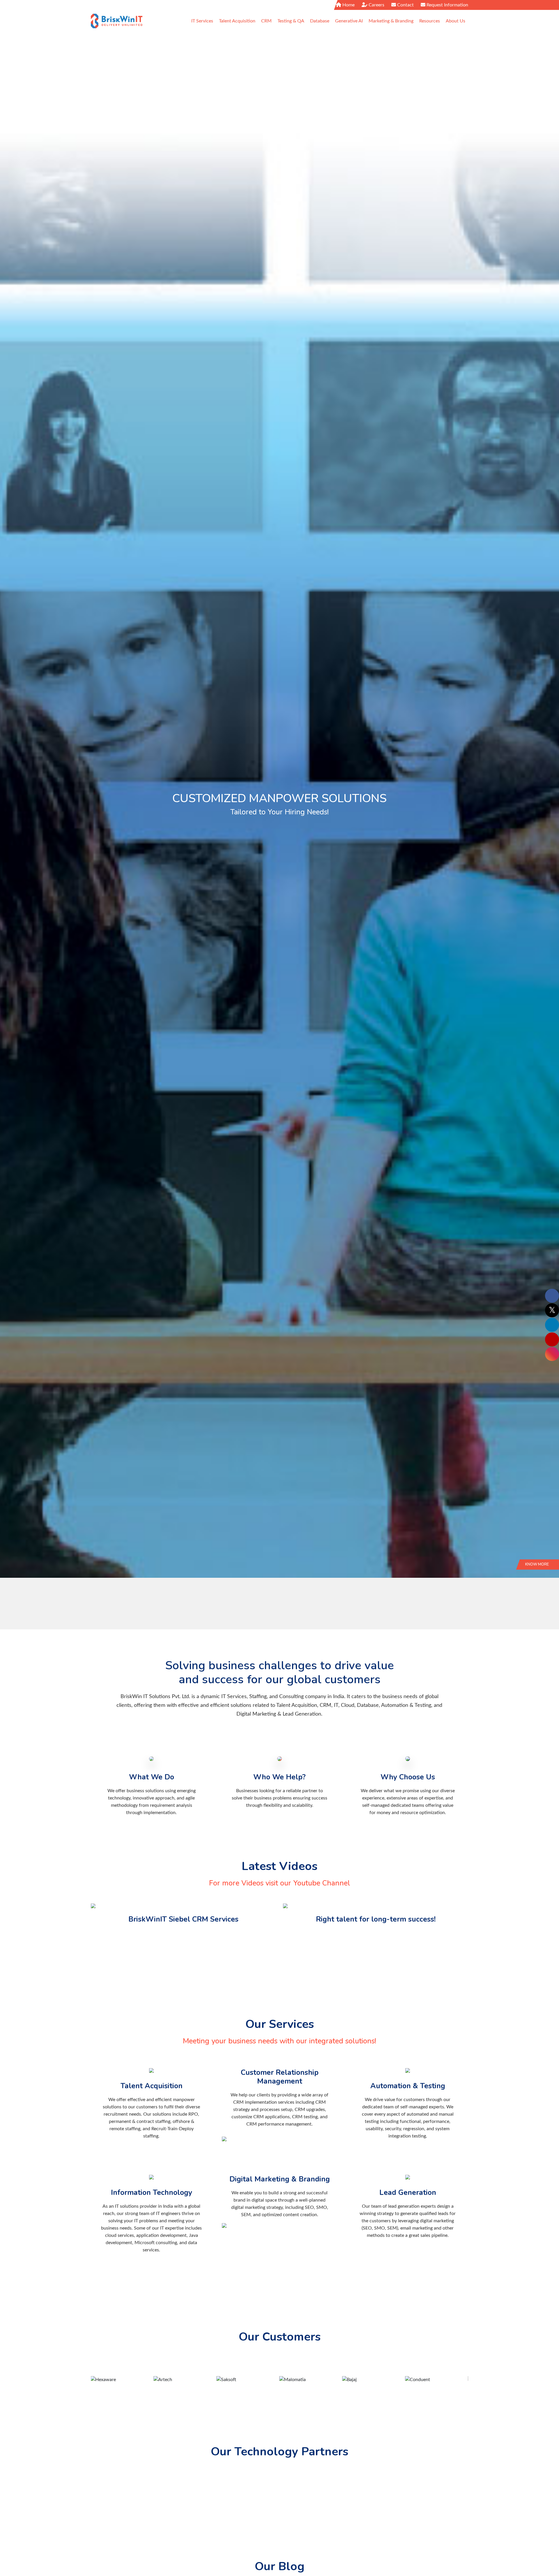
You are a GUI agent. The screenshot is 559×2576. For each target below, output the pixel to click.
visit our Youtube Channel (308, 1883)
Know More (537, 1564)
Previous (13, 831)
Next (546, 831)
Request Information (447, 5)
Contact (405, 5)
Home (348, 5)
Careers (376, 5)
